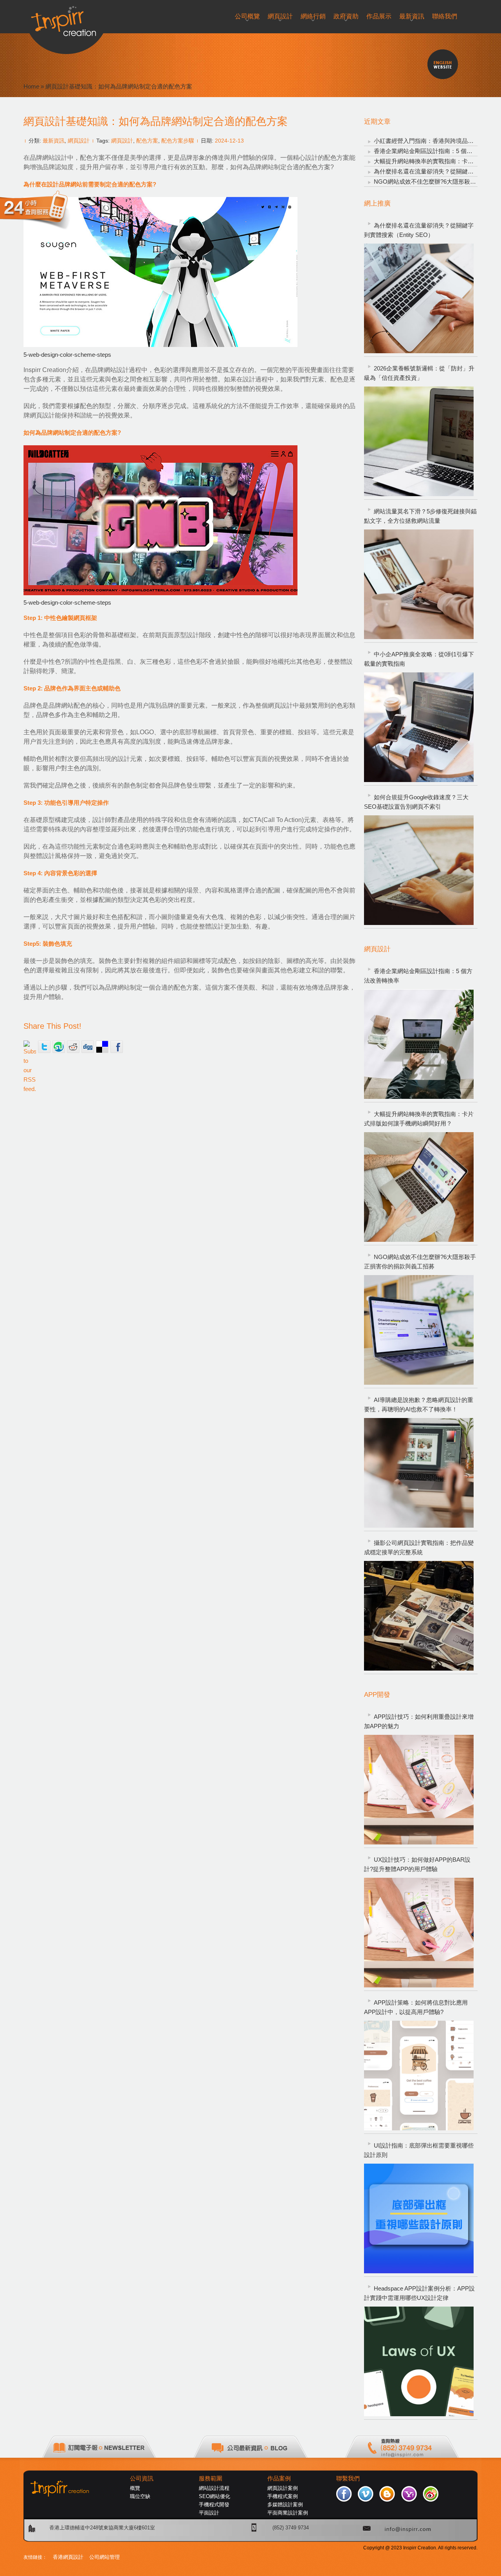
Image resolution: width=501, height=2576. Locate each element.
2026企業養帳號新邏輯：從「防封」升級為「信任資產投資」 (419, 373)
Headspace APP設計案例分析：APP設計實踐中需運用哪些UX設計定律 (419, 2293)
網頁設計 (79, 141)
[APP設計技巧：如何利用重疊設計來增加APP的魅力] (419, 1790)
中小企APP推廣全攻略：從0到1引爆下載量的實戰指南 (419, 659)
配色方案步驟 (178, 141)
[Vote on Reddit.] (73, 1047)
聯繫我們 (348, 2478)
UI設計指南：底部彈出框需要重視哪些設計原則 (419, 2150)
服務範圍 (211, 2478)
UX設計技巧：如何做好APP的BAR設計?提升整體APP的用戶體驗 (417, 1864)
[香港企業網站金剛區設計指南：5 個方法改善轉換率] (419, 1044)
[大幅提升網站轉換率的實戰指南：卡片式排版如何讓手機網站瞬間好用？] (419, 1187)
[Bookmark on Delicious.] (102, 1047)
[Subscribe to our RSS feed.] (30, 1047)
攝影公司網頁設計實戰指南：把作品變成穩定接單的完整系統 (419, 1547)
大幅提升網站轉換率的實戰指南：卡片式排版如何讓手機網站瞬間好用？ (419, 1119)
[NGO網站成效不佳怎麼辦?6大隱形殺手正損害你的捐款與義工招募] (419, 1330)
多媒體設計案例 (285, 2505)
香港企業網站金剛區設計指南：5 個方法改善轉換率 (418, 976)
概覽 (135, 2488)
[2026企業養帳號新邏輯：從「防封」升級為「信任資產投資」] (419, 441)
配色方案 (147, 141)
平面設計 (209, 2513)
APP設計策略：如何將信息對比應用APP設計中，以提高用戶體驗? (416, 2007)
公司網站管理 (105, 2557)
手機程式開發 (214, 2505)
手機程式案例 (283, 2496)
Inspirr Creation (45, 370)
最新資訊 (54, 141)
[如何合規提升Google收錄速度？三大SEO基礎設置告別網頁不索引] (419, 870)
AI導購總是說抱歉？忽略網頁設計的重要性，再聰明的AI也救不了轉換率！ (419, 1405)
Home (31, 86)
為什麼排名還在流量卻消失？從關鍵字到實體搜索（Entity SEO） (419, 230)
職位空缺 (140, 2496)
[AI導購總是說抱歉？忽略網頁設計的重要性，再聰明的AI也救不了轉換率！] (419, 1473)
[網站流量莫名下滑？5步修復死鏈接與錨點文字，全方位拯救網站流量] (419, 584)
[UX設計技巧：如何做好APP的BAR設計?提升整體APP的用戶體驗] (419, 1933)
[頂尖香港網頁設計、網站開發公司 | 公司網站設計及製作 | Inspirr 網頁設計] (66, 18)
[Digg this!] (88, 1047)
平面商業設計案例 (288, 2513)
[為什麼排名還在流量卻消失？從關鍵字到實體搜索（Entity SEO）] (419, 298)
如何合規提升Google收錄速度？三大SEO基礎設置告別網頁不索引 (416, 802)
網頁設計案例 (283, 2488)
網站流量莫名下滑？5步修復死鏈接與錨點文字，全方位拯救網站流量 (420, 516)
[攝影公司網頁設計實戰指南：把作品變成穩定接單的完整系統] (419, 1616)
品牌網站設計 (49, 158)
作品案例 (279, 2478)
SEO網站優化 (214, 2496)
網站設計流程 (214, 2488)
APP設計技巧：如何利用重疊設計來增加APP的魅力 (419, 1721)
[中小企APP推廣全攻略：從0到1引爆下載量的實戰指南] (419, 727)
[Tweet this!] (44, 1047)
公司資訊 (142, 2478)
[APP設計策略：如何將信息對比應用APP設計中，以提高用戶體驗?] (419, 2076)
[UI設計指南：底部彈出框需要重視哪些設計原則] (419, 2218)
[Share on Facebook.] (117, 1047)
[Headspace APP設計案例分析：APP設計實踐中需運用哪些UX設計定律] (419, 2361)
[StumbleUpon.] (59, 1047)
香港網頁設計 (68, 2557)
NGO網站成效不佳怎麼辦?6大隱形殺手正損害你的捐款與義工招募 (420, 1262)
